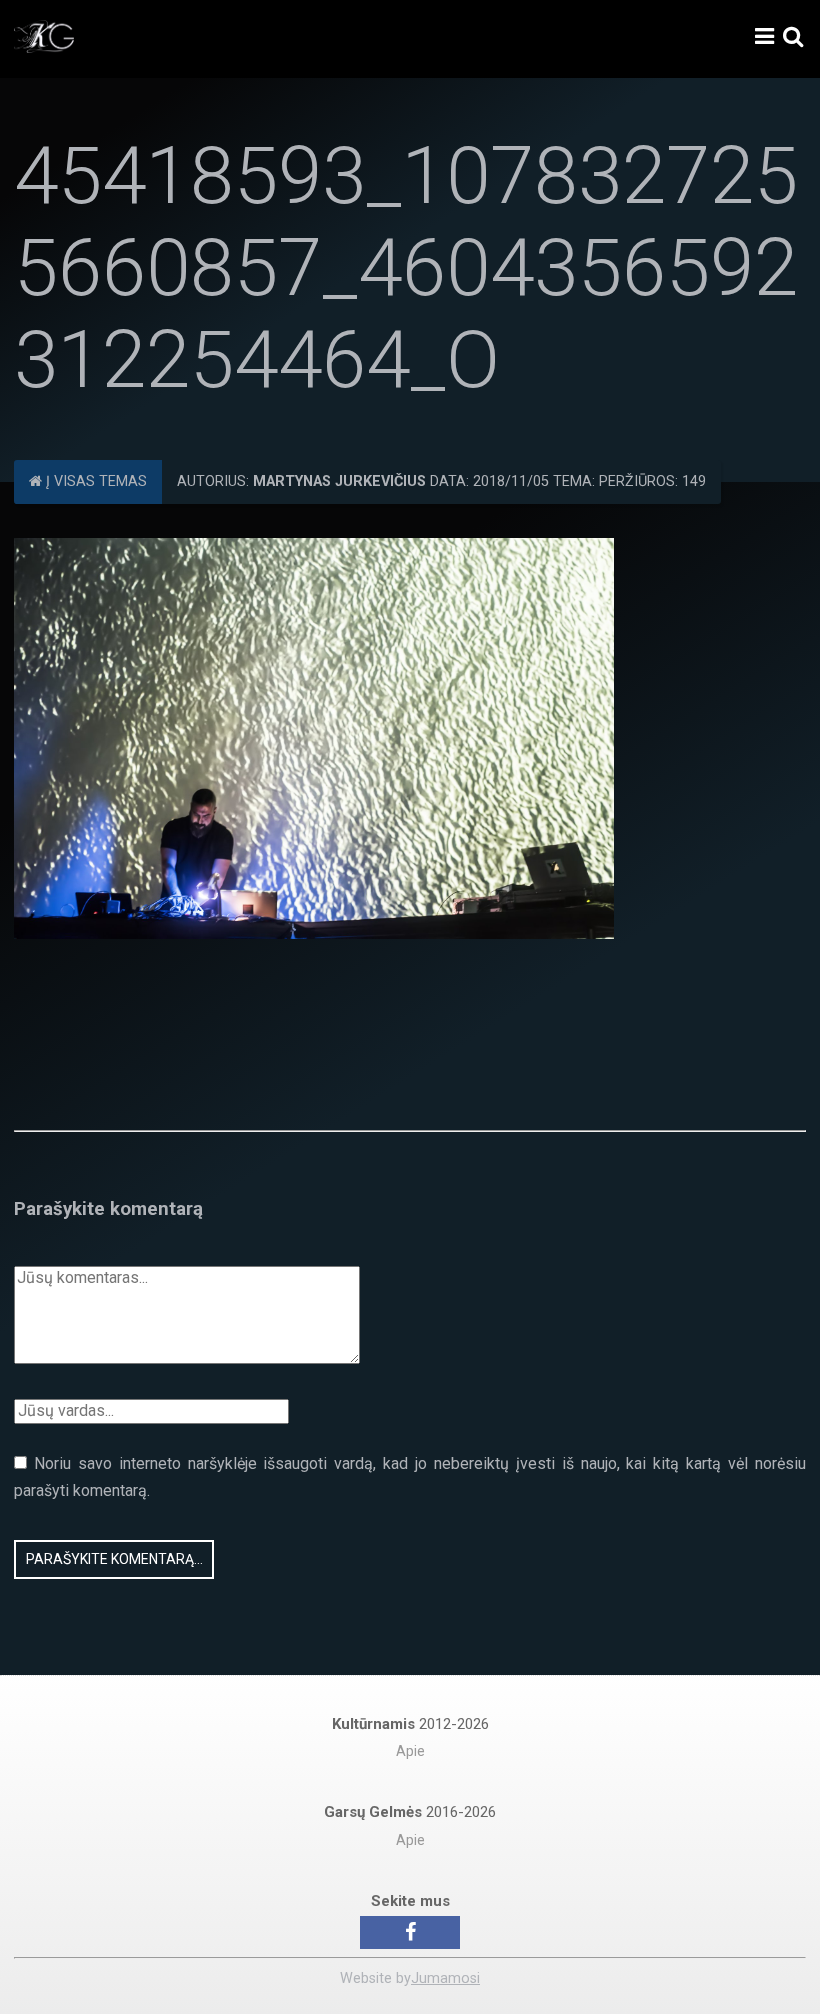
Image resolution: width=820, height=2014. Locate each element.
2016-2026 (410, 1812)
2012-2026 (410, 1724)
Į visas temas (94, 481)
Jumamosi (445, 1978)
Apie (410, 1751)
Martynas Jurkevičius (339, 481)
